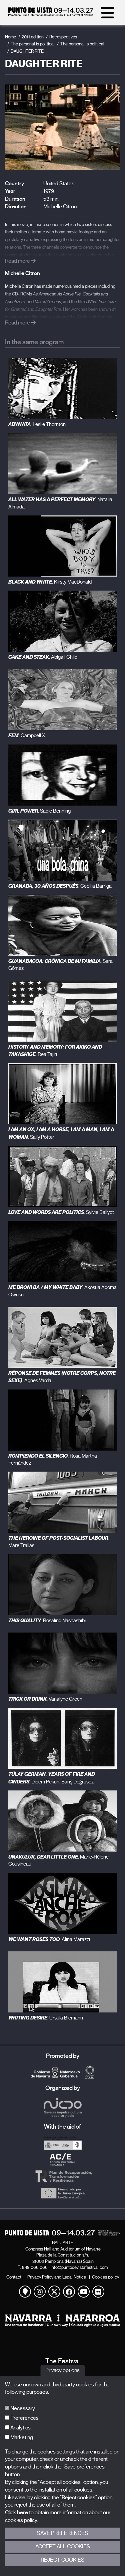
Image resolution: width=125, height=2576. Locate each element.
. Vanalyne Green (45, 1699)
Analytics (20, 2428)
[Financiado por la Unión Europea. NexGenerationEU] (62, 2193)
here (22, 2513)
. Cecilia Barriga (60, 886)
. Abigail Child (43, 657)
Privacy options (62, 2370)
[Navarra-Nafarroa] (62, 2320)
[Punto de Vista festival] (51, 15)
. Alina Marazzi (49, 1939)
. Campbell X (27, 735)
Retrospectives (63, 37)
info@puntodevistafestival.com (79, 2267)
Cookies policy (105, 2277)
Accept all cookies (63, 2547)
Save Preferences (62, 2533)
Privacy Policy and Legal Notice (57, 2277)
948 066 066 (35, 2267)
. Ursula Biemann (46, 2018)
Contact (14, 2277)
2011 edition (33, 37)
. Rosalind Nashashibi (47, 1621)
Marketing (21, 2437)
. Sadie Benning (39, 811)
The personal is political (33, 44)
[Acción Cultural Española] (62, 2160)
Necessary (22, 2408)
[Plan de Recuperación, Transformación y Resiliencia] (62, 2176)
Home (10, 37)
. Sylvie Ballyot (61, 1212)
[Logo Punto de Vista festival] (62, 2233)
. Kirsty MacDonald (50, 582)
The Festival (62, 2361)
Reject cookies (62, 2560)
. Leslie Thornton (37, 424)
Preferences (24, 2418)
